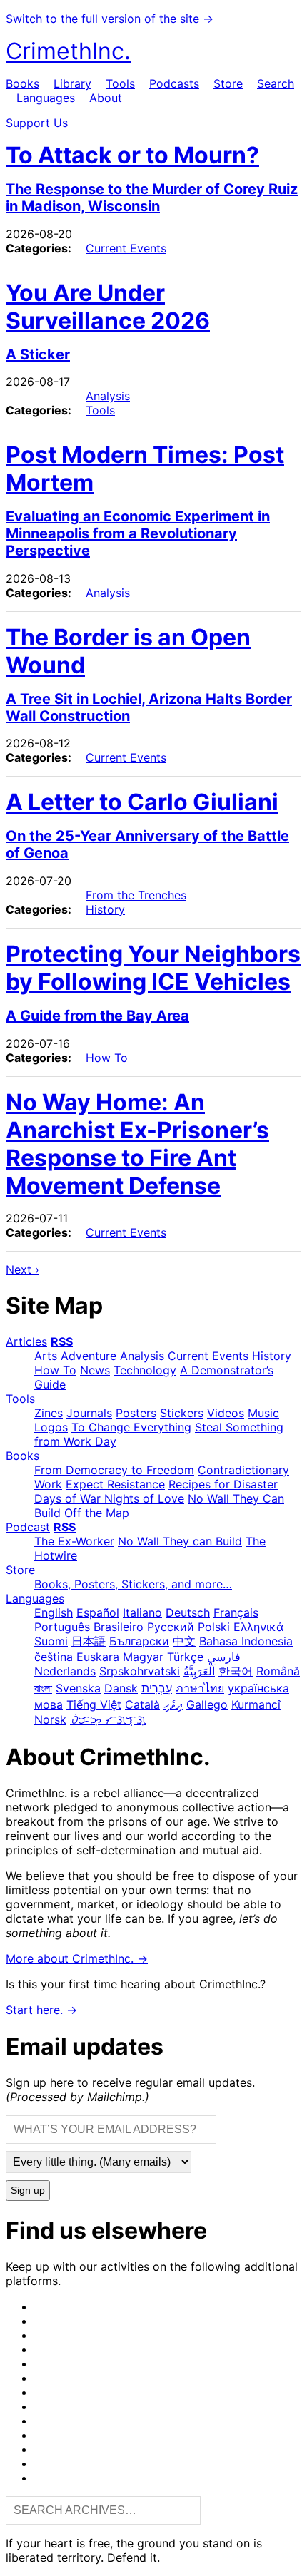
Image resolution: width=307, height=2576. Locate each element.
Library (72, 83)
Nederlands (65, 1671)
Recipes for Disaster (223, 1484)
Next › (22, 1269)
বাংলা (43, 1688)
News (95, 1370)
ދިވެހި (173, 1704)
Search (276, 83)
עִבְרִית (157, 1688)
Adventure (89, 1356)
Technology (145, 1370)
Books (22, 83)
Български (139, 1641)
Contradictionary (243, 1470)
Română (278, 1671)
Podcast (28, 1527)
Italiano (142, 1612)
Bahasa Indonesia (246, 1641)
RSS (62, 1341)
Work (48, 1484)
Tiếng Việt (94, 1704)
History (105, 909)
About (106, 98)
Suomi (51, 1641)
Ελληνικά (258, 1627)
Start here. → (41, 2010)
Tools (120, 83)
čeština (54, 1657)
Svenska (78, 1688)
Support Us (37, 123)
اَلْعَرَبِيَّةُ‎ (199, 1671)
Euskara (98, 1657)
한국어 (236, 1671)
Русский (171, 1627)
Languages (46, 98)
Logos (51, 1427)
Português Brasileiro (89, 1627)
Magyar (143, 1657)
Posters (136, 1413)
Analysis (108, 396)
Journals (89, 1413)
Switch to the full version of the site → (110, 19)
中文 (184, 1641)
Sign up (28, 2191)
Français (236, 1612)
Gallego (207, 1704)
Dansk (121, 1688)
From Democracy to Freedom (114, 1470)
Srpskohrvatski (140, 1671)
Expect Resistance (115, 1484)
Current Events (126, 248)
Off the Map (97, 1513)
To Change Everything (131, 1427)
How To (107, 1058)
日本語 (89, 1641)
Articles (26, 1341)
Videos (226, 1413)
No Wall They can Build (180, 1541)
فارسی (224, 1657)
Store (228, 83)
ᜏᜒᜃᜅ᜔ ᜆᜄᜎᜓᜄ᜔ (108, 1719)
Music (263, 1413)
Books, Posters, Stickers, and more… (133, 1584)
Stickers (182, 1413)
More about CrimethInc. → (77, 1958)
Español (98, 1612)
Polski (214, 1627)
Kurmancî (256, 1704)
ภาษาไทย (200, 1688)
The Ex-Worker (74, 1541)
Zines (49, 1413)
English (54, 1612)
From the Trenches (136, 895)
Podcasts (174, 83)
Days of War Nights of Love (109, 1498)
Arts (46, 1356)
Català (142, 1704)
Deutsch (188, 1612)
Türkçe (185, 1657)
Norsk (50, 1719)
